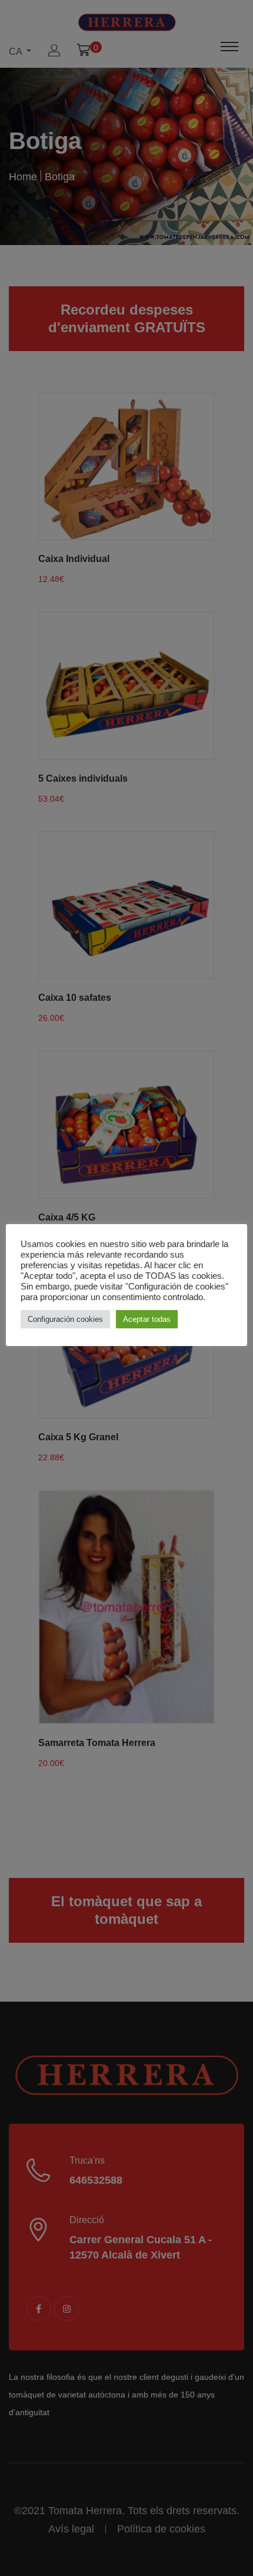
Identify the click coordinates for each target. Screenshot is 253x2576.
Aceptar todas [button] (147, 1319)
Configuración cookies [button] (65, 1319)
